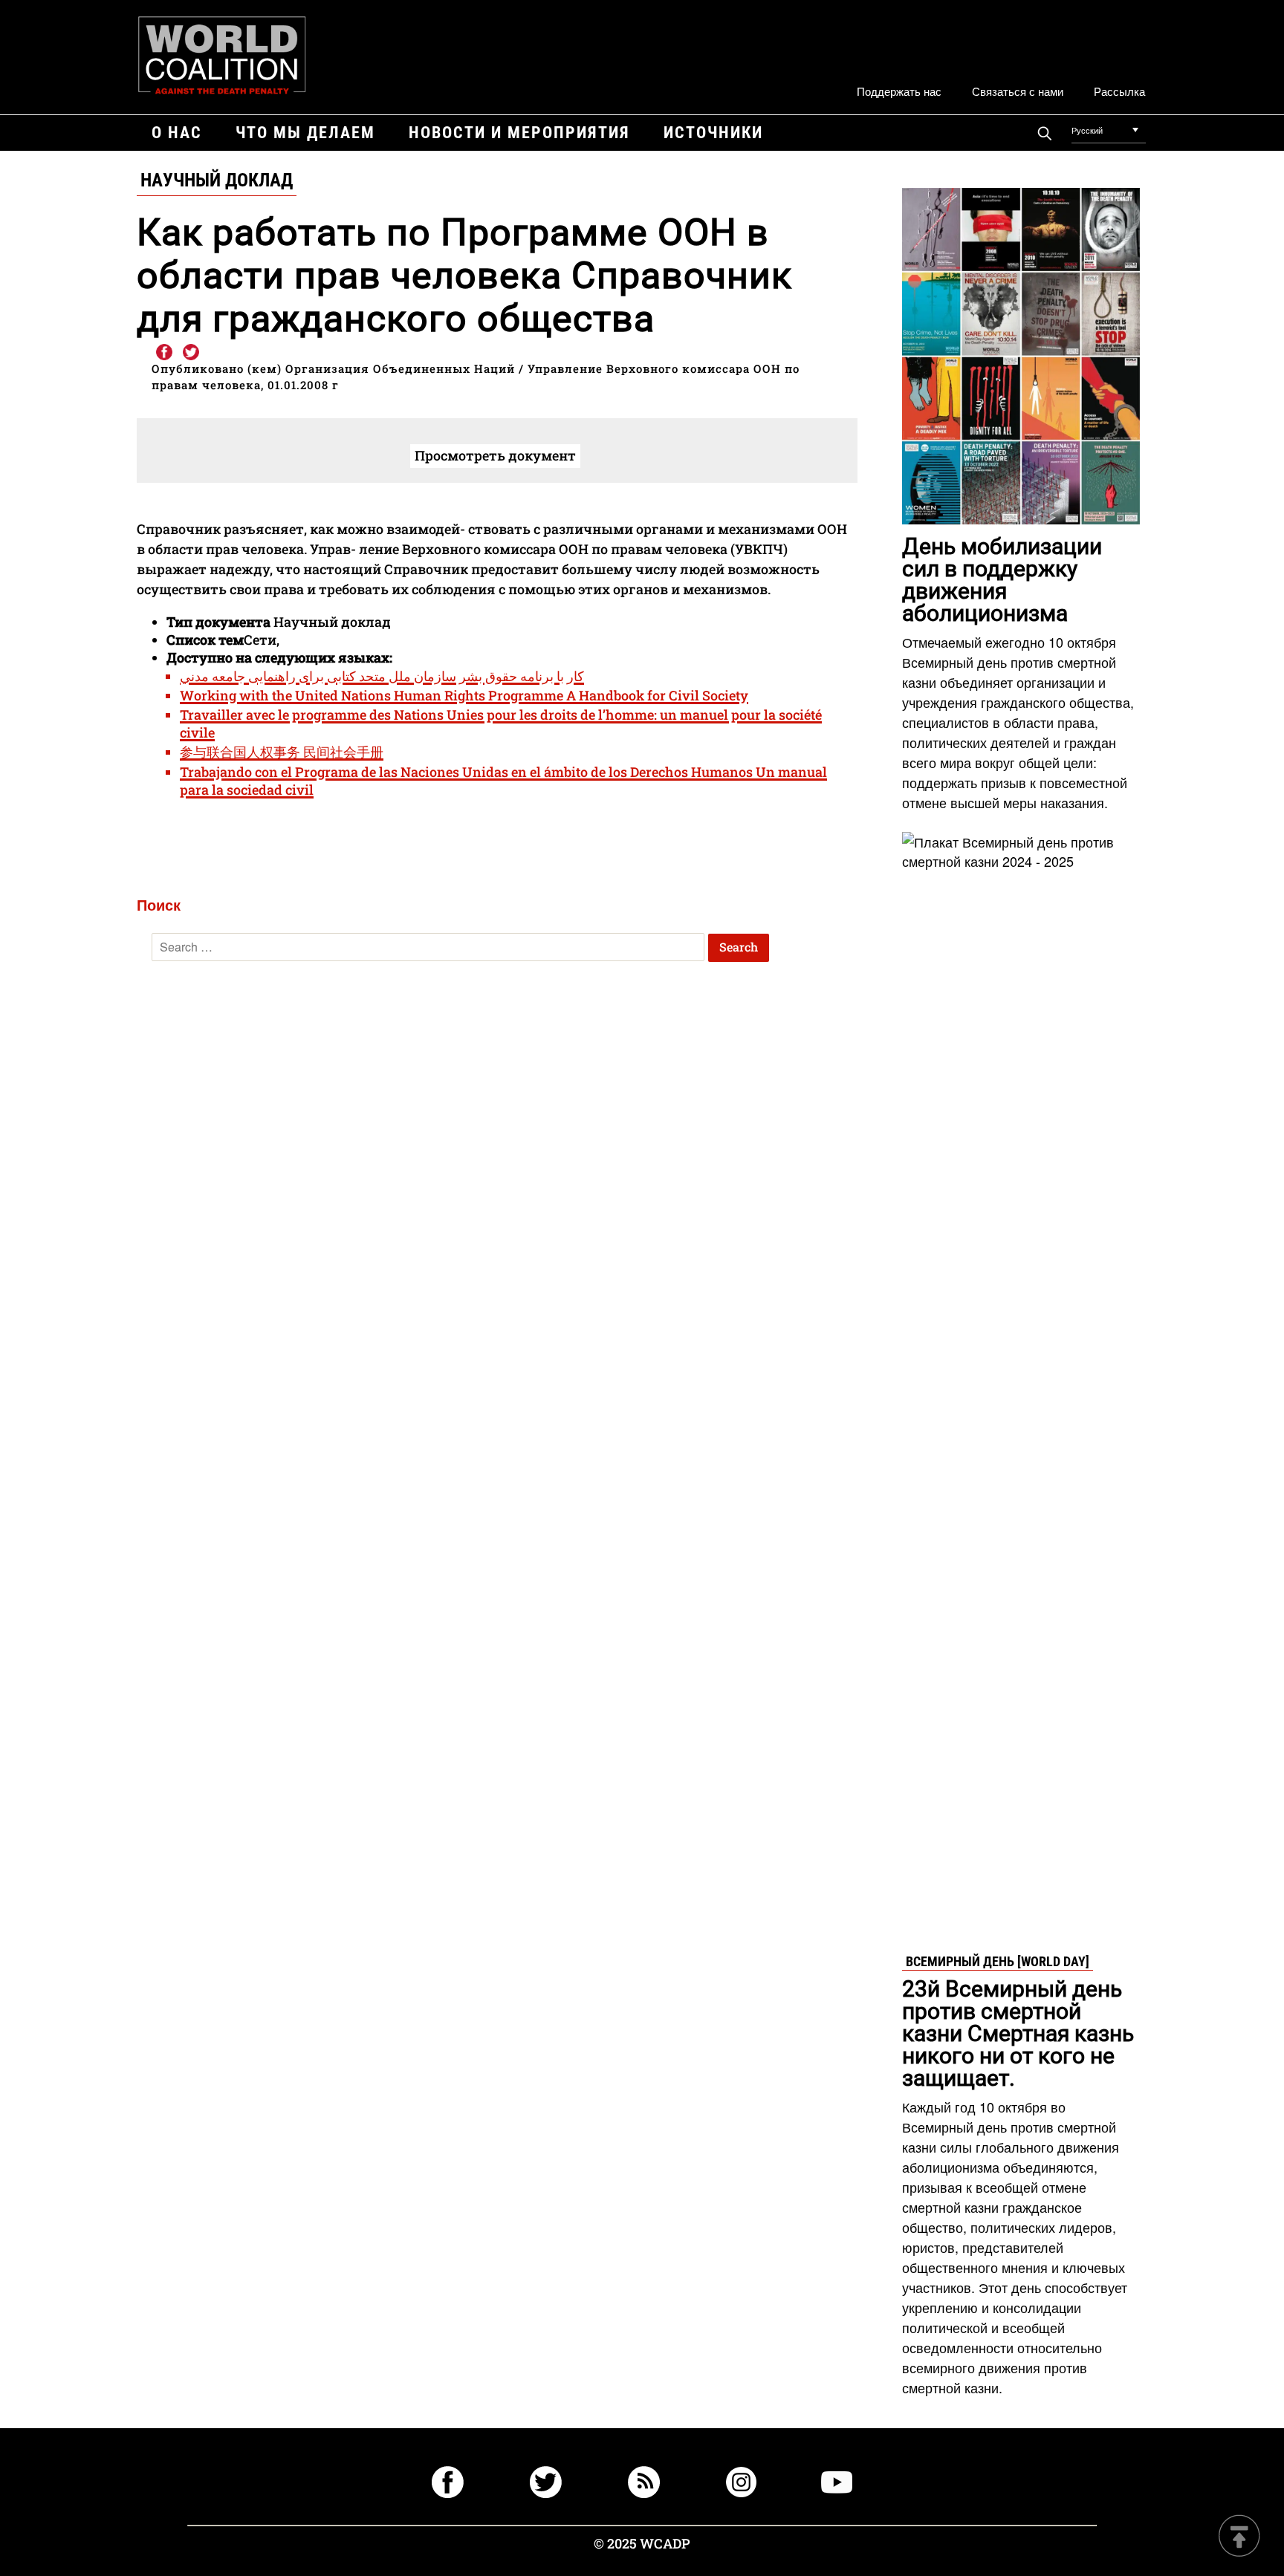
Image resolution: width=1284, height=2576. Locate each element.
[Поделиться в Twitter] (191, 353)
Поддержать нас (899, 91)
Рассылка (1119, 91)
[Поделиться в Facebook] (163, 353)
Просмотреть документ (495, 455)
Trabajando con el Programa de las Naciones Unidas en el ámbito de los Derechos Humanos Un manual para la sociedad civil (503, 781)
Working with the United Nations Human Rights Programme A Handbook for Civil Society (464, 695)
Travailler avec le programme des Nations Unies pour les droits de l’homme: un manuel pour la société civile (501, 723)
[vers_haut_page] (1239, 2537)
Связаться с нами (1018, 91)
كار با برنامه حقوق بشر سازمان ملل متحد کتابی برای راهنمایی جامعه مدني (382, 676)
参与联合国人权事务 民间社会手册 (282, 752)
